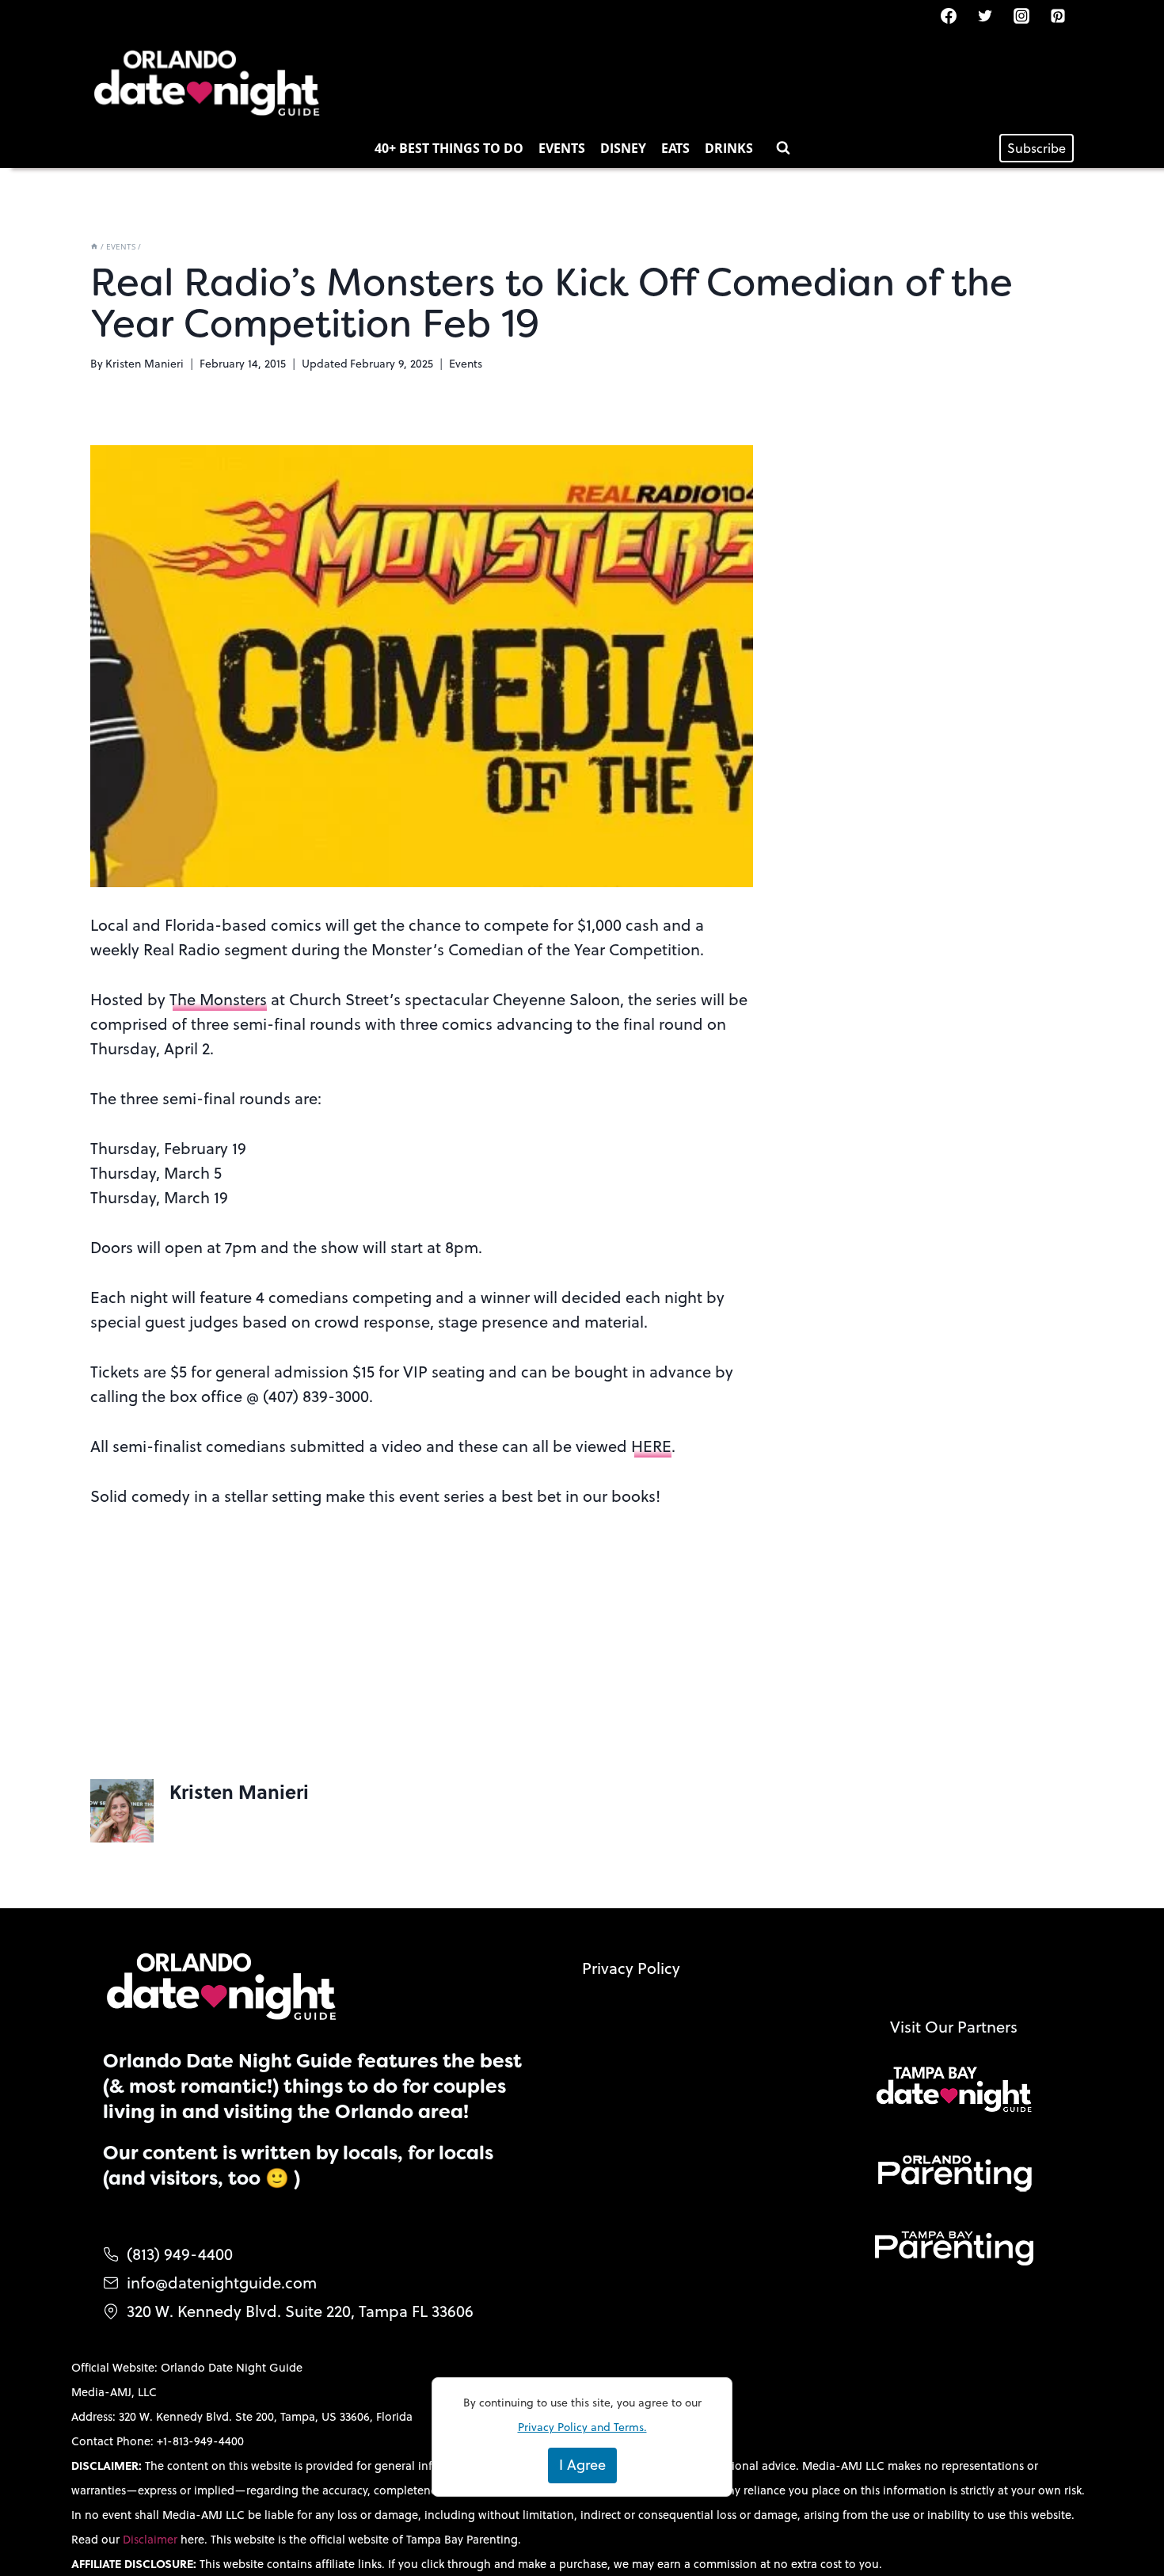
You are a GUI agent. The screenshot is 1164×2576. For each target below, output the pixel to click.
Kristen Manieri (145, 364)
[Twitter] (985, 16)
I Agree (582, 2465)
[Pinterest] (1058, 16)
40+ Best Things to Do (449, 148)
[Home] (94, 246)
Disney (623, 148)
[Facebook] (949, 16)
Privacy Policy (631, 1968)
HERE (651, 1446)
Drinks (729, 148)
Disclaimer (152, 2539)
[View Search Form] (783, 148)
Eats (675, 148)
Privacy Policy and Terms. (582, 2427)
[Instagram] (1021, 16)
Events (562, 148)
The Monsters (218, 999)
